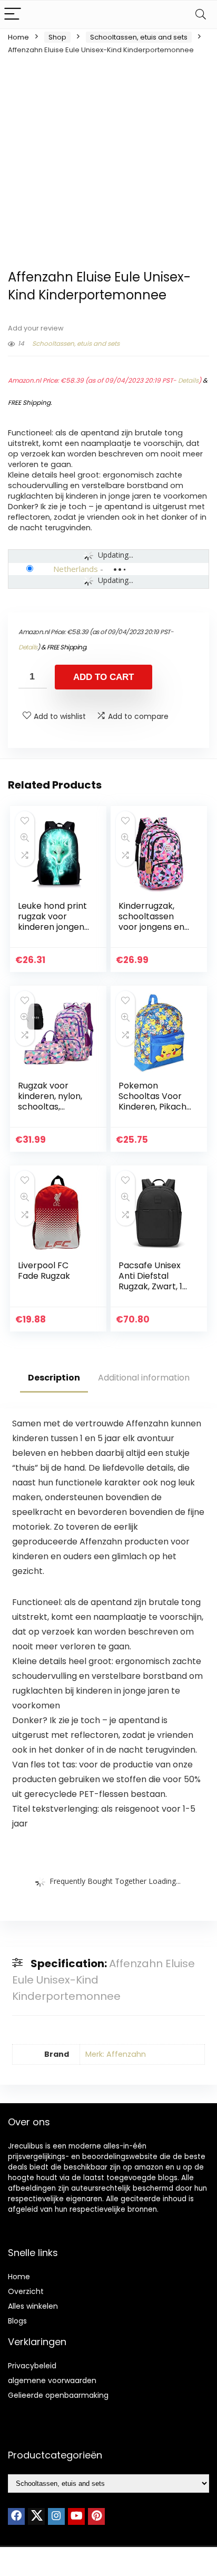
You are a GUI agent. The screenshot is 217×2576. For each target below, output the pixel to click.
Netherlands (76, 569)
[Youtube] (76, 2516)
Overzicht (26, 2291)
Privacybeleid (32, 2366)
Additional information (144, 1378)
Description (54, 1378)
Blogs (17, 2321)
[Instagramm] (56, 2516)
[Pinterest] (96, 2516)
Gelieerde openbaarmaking (58, 2395)
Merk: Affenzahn (116, 2054)
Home (18, 37)
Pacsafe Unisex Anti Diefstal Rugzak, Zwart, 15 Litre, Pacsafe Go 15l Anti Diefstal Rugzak (153, 1292)
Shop (57, 37)
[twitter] (36, 2516)
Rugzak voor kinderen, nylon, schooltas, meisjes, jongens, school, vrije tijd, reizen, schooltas (53, 1112)
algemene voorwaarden (52, 2380)
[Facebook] (16, 2516)
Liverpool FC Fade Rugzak (44, 1271)
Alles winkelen (33, 2306)
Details (188, 380)
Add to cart (103, 677)
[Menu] (13, 14)
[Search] (201, 14)
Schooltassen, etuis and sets (139, 37)
